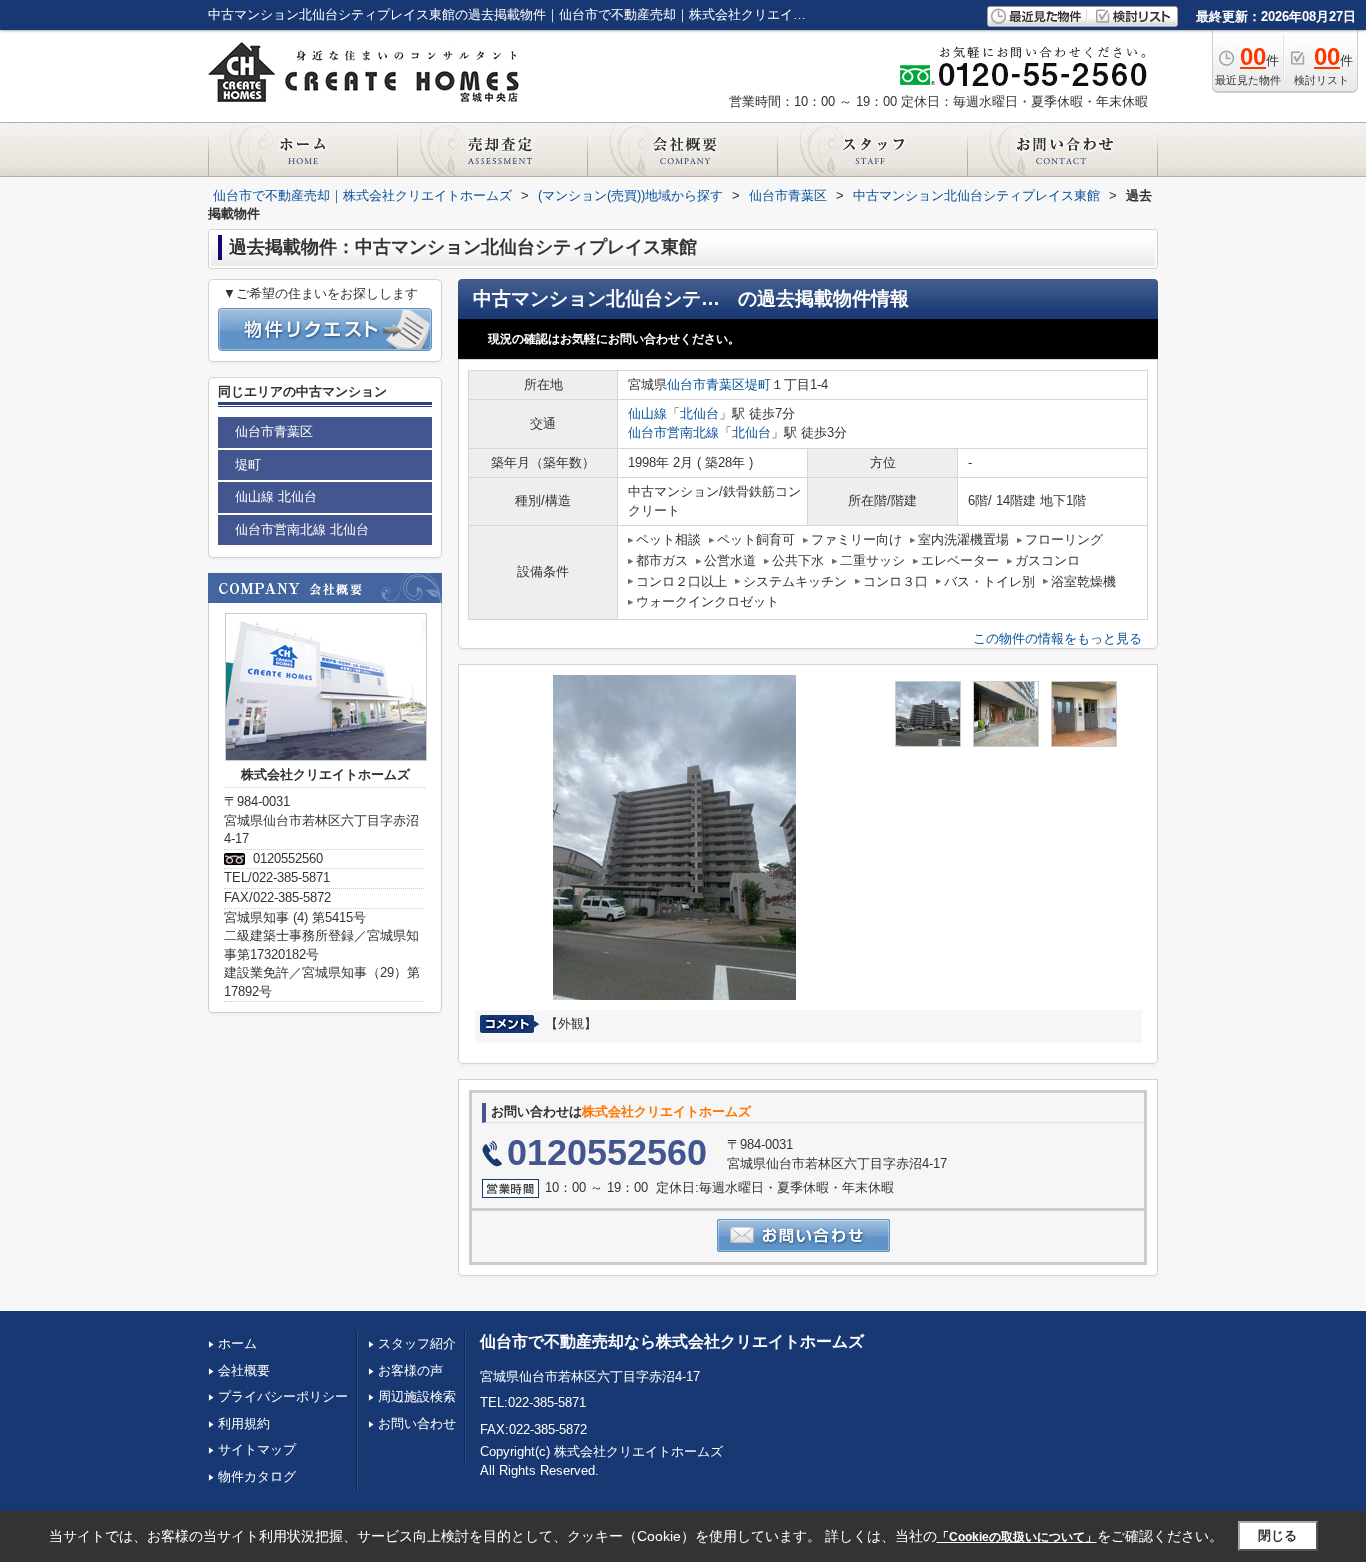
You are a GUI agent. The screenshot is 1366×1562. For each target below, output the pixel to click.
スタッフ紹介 (417, 1343)
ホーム (237, 1343)
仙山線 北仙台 (276, 496)
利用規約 (244, 1423)
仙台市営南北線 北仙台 (302, 529)
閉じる (1277, 1535)
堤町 (758, 384)
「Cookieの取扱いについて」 (1017, 1537)
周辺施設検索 (417, 1396)
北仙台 (699, 413)
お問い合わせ (417, 1423)
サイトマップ (257, 1449)
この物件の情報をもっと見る (1057, 638)
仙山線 (647, 413)
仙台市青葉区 (706, 384)
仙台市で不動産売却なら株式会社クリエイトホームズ (672, 1341)
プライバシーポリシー (283, 1396)
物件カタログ (257, 1476)
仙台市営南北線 (673, 432)
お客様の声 (410, 1370)
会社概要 (244, 1370)
